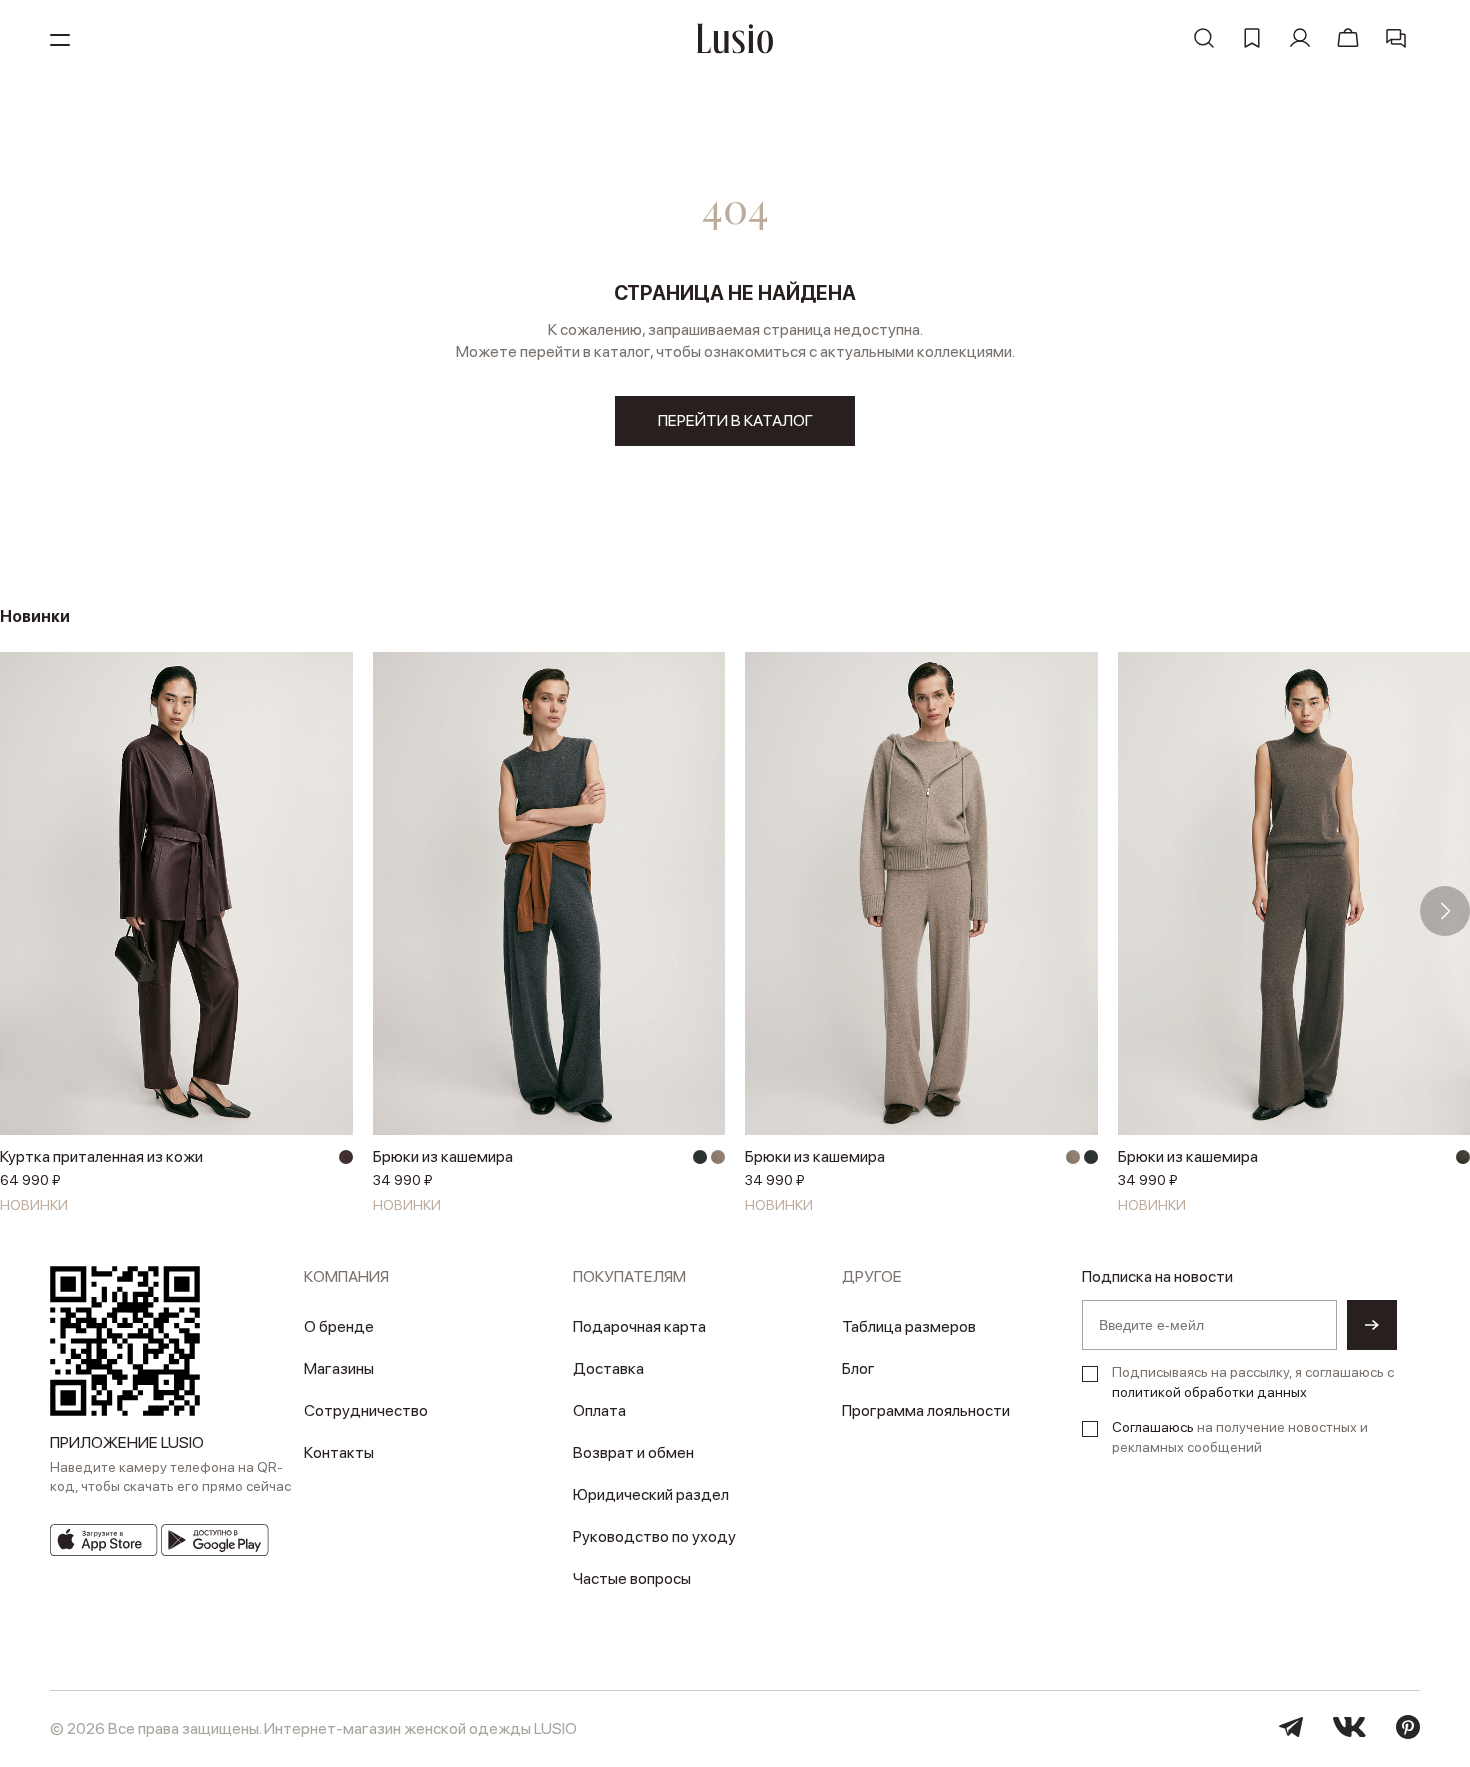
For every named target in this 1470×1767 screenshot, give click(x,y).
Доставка (608, 1368)
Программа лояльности (926, 1410)
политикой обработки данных (1209, 1392)
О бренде (339, 1326)
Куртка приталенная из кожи (101, 1156)
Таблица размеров (909, 1326)
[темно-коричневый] (346, 1157)
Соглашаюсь (1153, 1427)
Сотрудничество (366, 1410)
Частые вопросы (632, 1578)
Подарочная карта (639, 1326)
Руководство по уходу (654, 1536)
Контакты (339, 1452)
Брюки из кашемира (443, 1156)
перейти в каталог (735, 420)
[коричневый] (1463, 1157)
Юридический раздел (651, 1494)
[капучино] (718, 1157)
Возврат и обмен (633, 1452)
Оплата (599, 1410)
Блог (858, 1368)
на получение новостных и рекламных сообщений (1240, 1437)
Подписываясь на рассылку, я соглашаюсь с (1253, 1382)
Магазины (339, 1368)
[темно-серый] (700, 1157)
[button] (25, 911)
